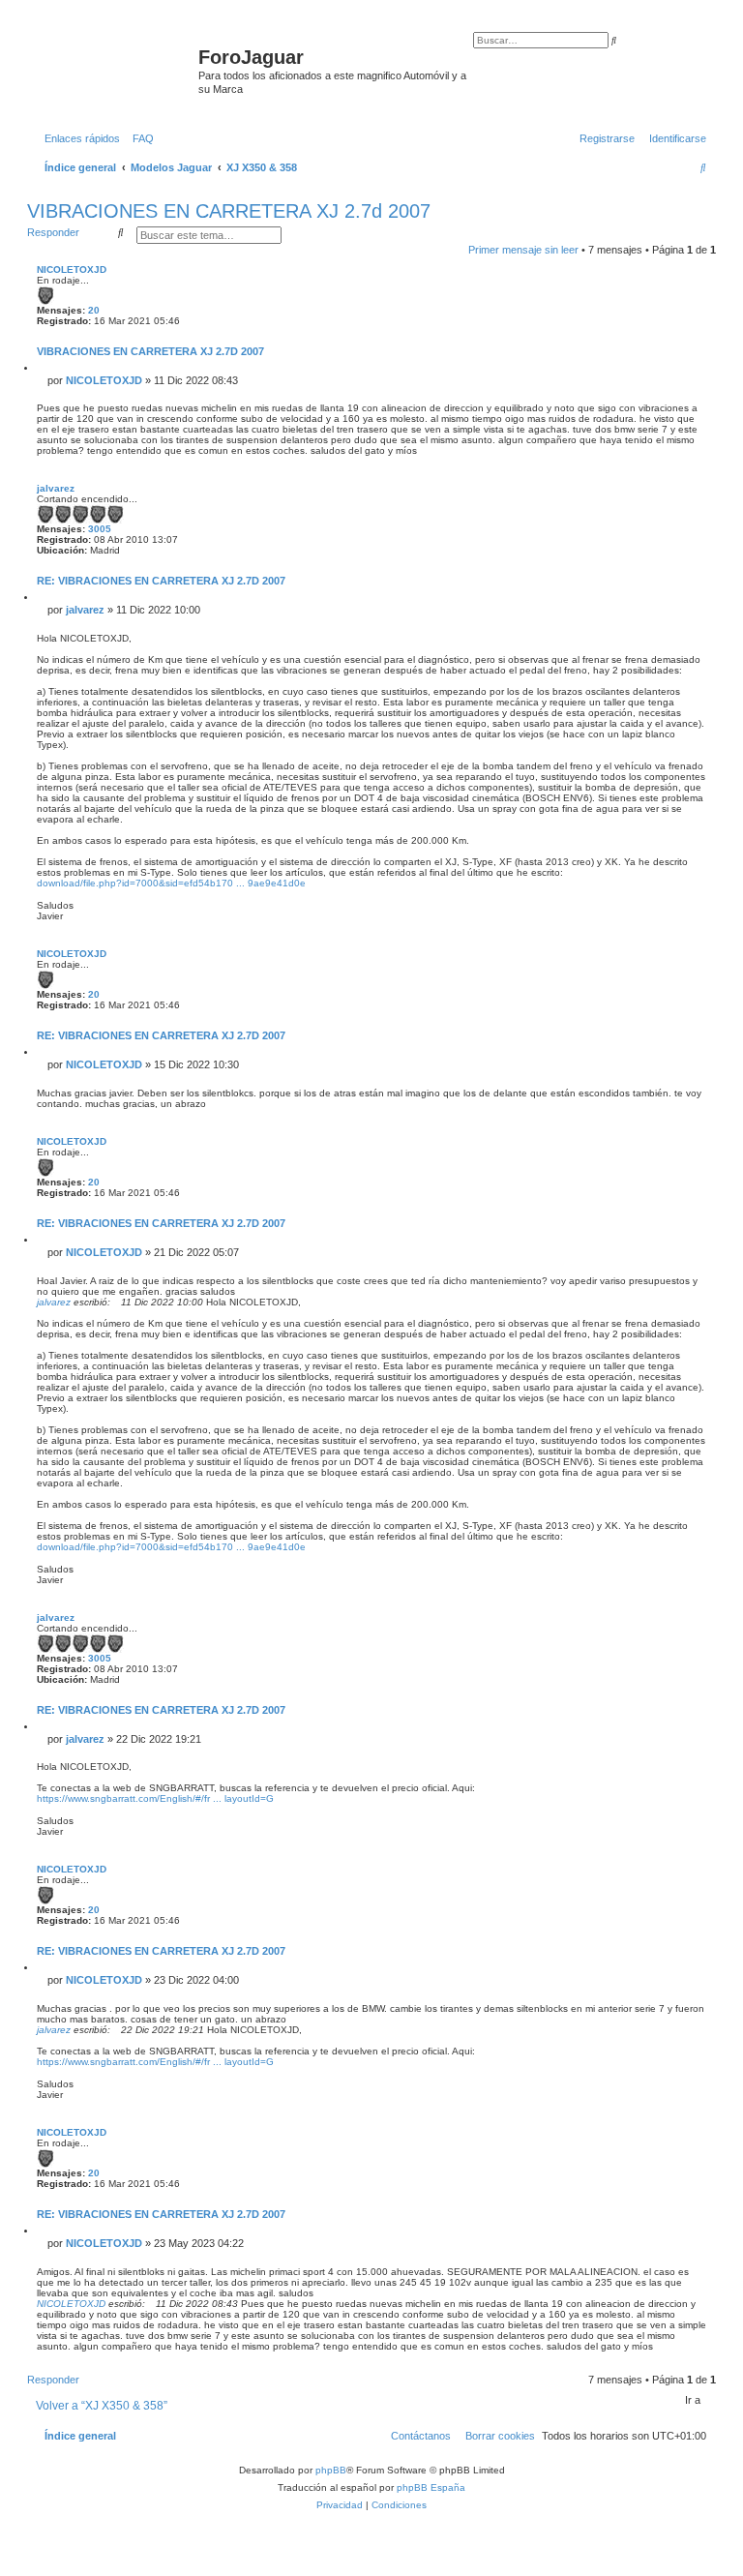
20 (94, 310)
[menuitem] (139, 138)
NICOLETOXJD (72, 270)
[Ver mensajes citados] (117, 1302)
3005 (100, 529)
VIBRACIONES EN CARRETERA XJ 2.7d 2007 (229, 211)
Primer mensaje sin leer (523, 250)
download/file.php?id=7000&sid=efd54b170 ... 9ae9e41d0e (171, 883)
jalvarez (56, 488)
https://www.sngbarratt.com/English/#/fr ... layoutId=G (155, 1798)
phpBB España (431, 2487)
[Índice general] (115, 63)
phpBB (331, 2470)
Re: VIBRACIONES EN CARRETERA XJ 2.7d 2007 (161, 581)
